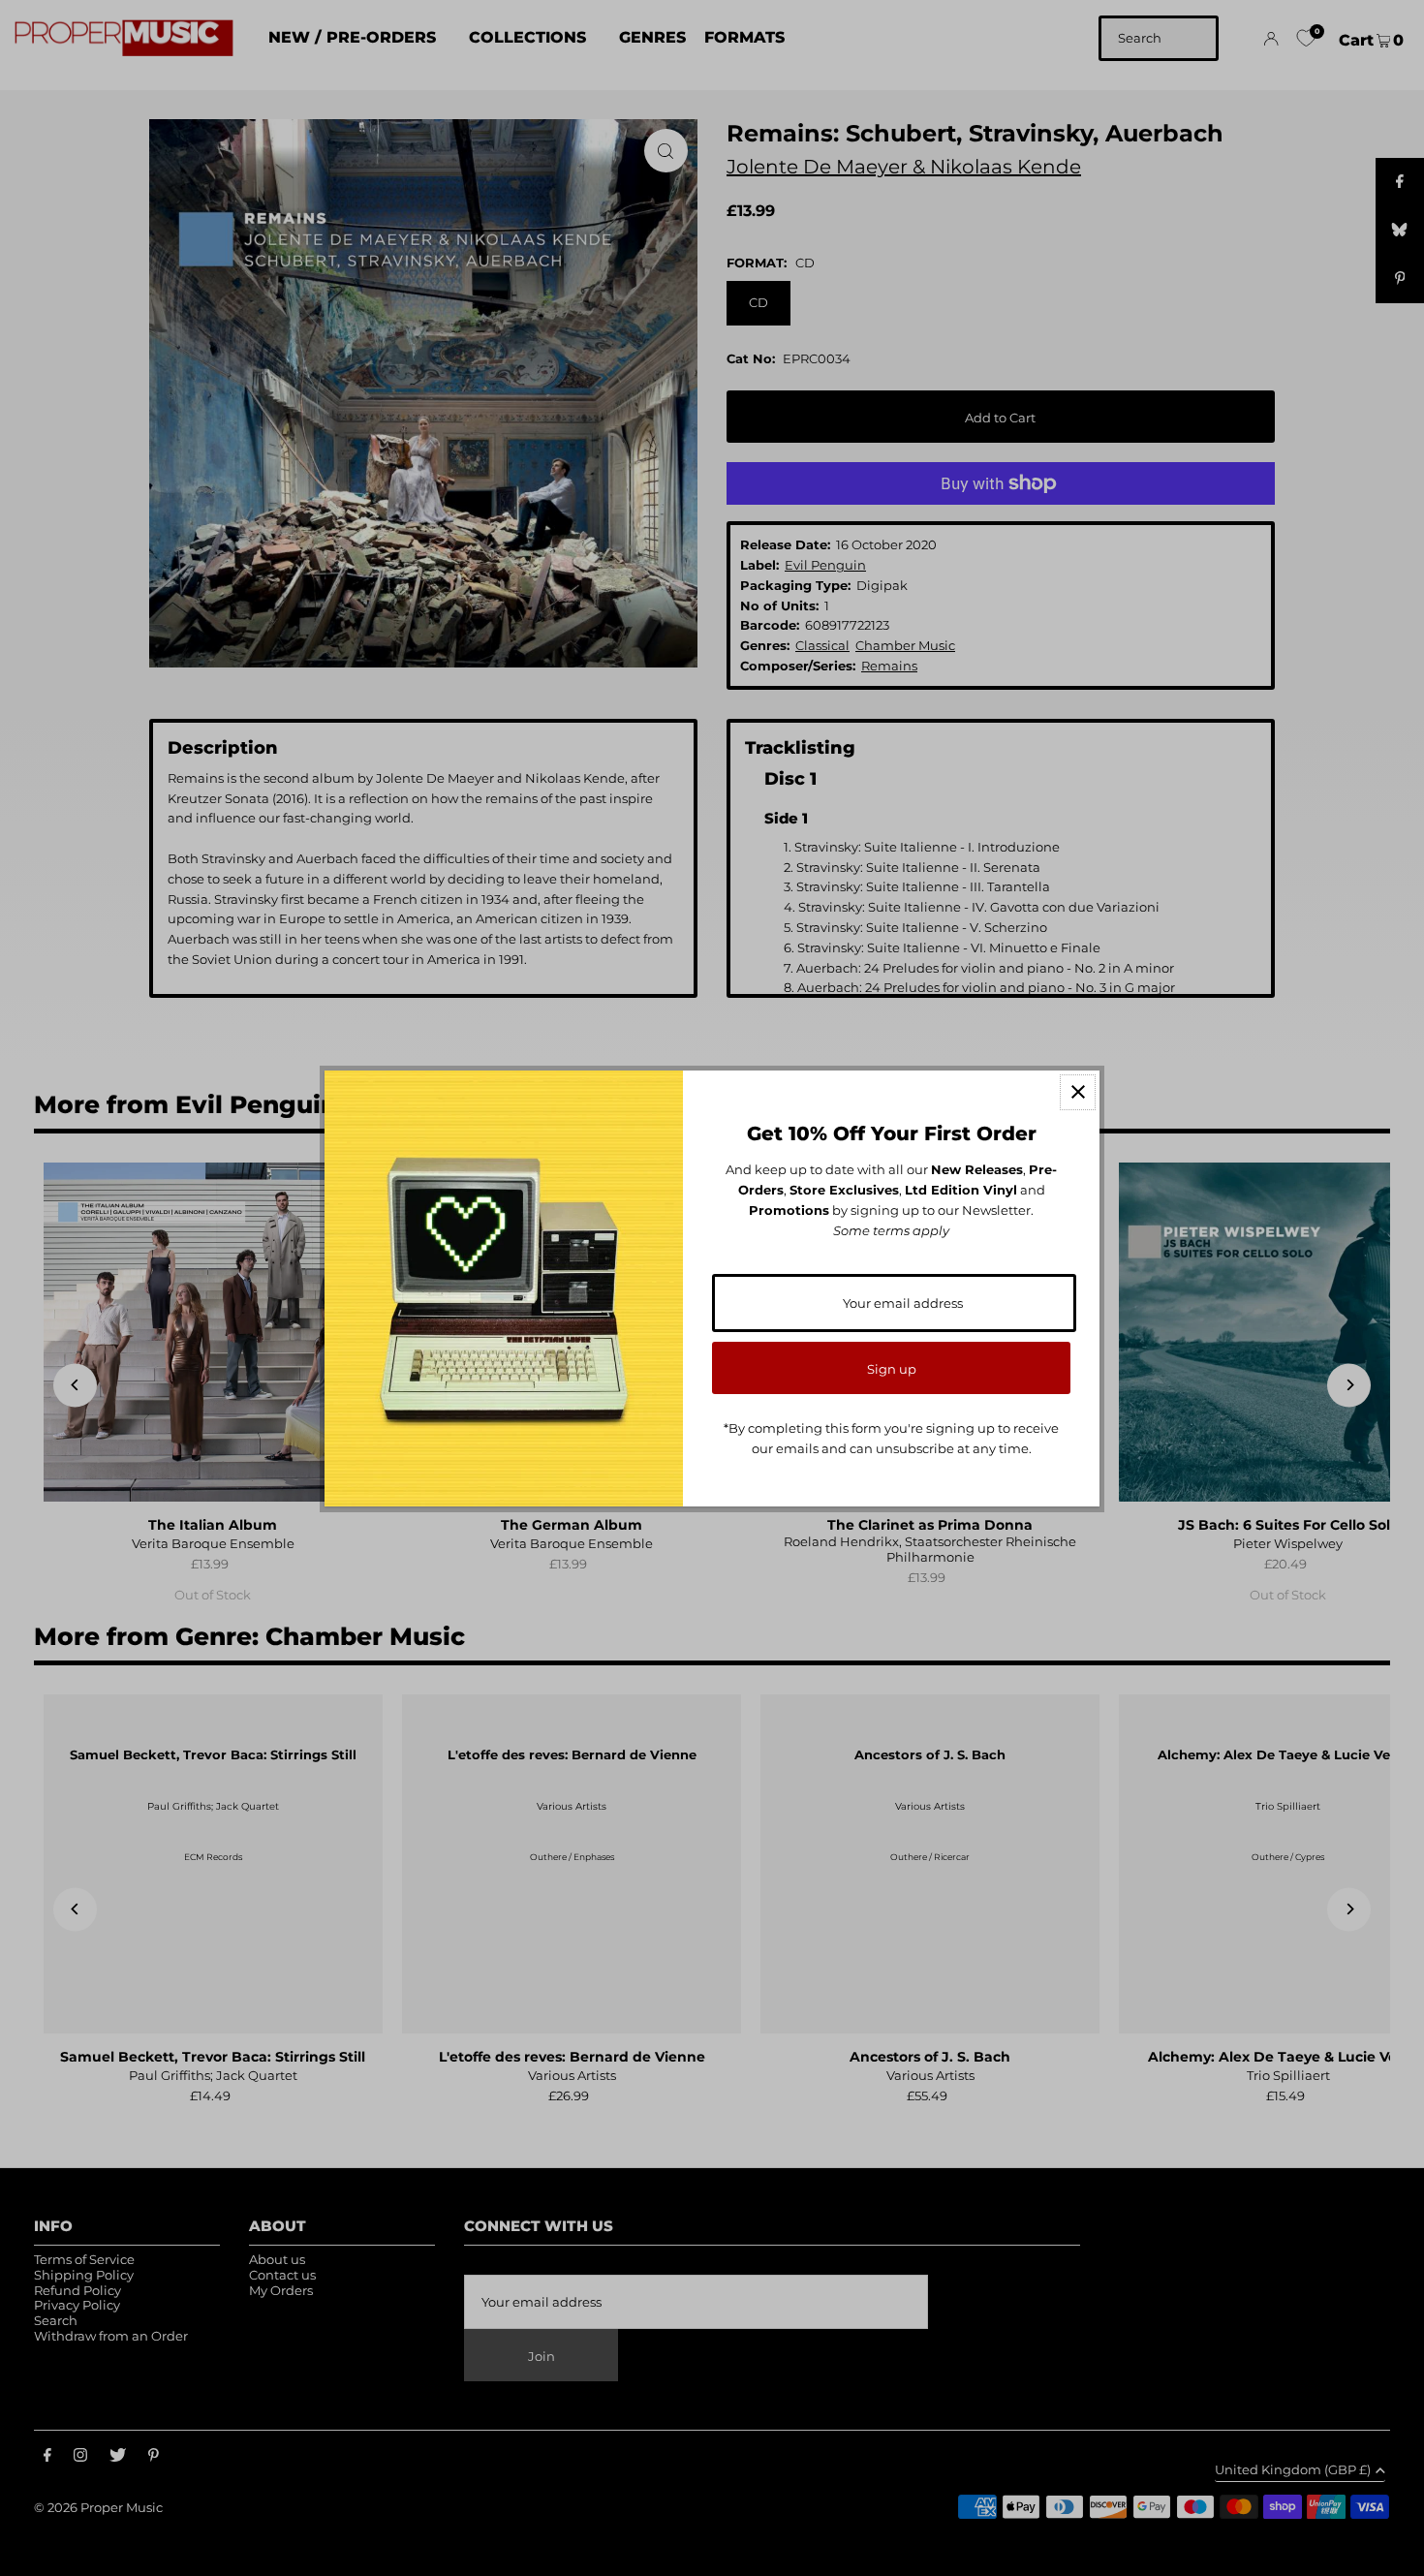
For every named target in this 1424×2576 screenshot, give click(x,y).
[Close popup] (1078, 1092)
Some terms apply (891, 1230)
